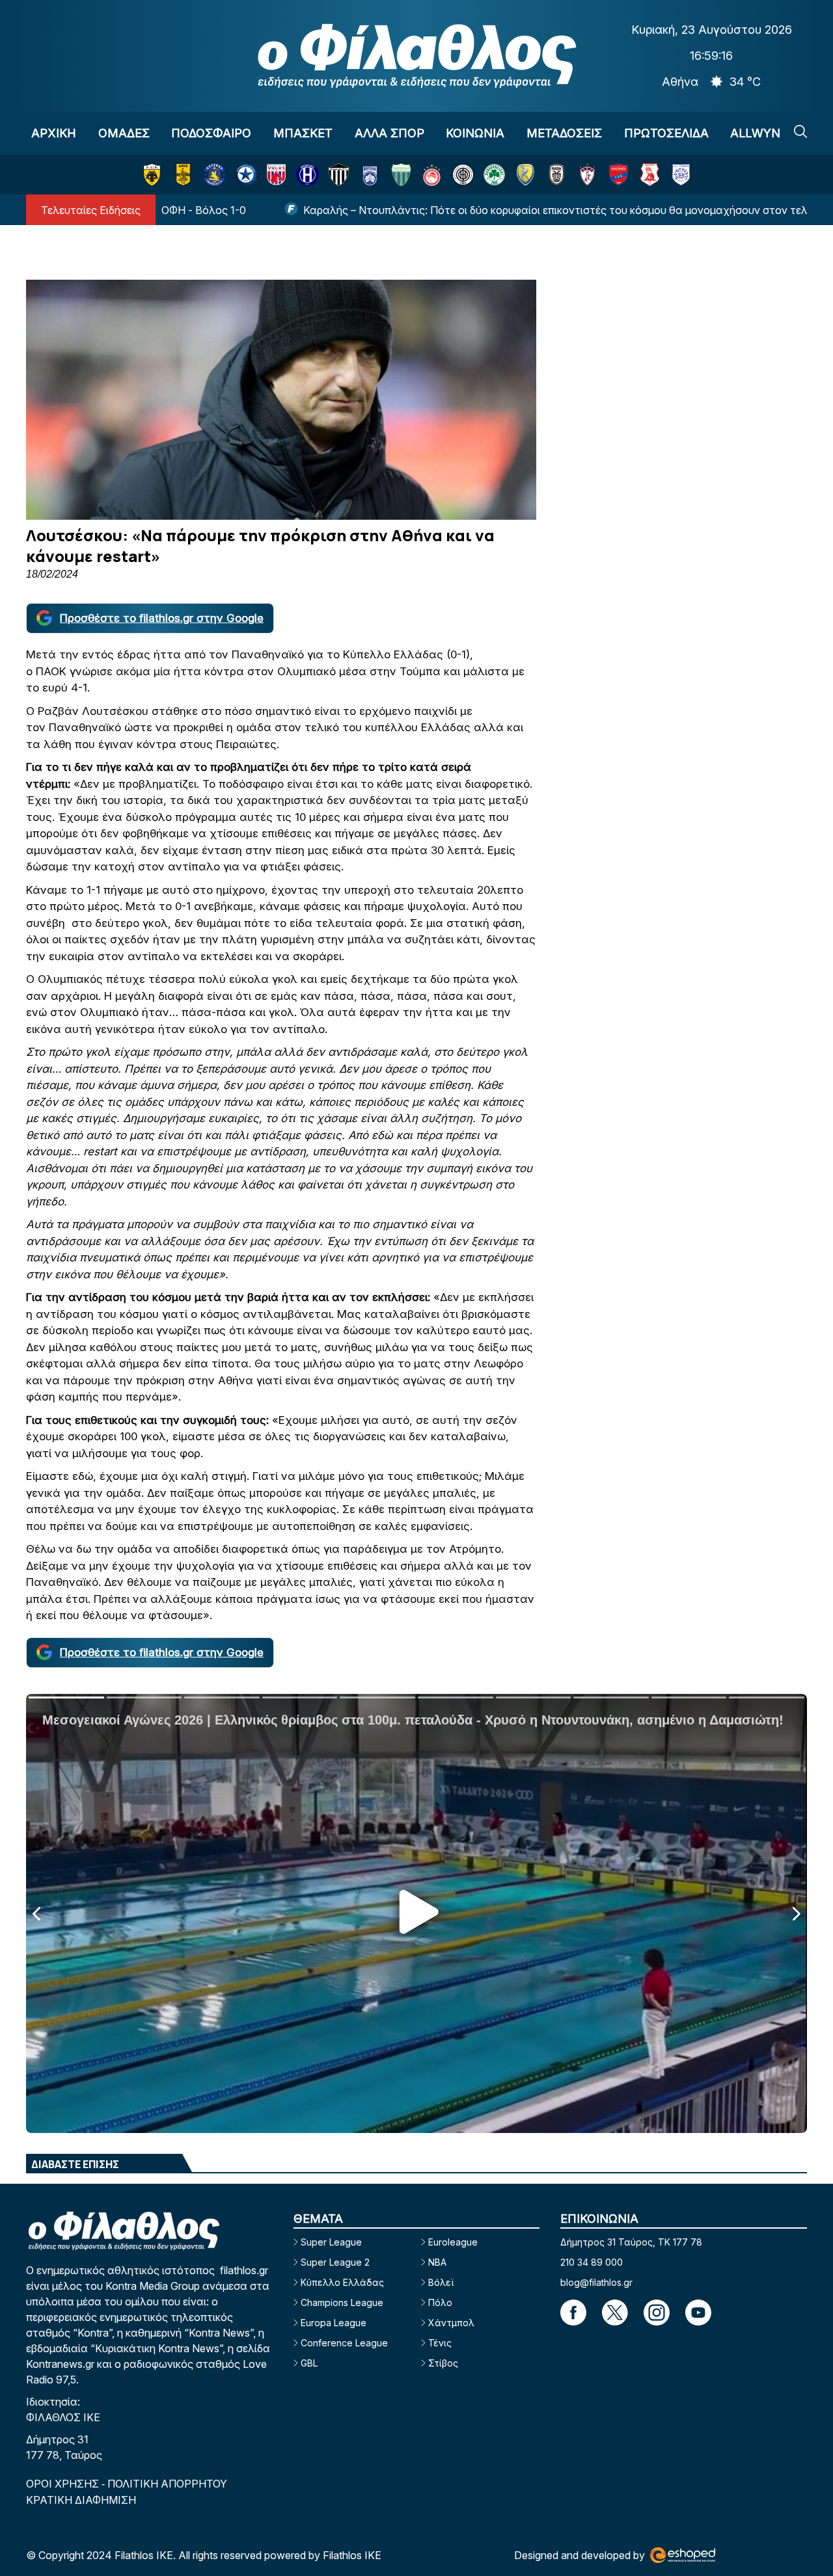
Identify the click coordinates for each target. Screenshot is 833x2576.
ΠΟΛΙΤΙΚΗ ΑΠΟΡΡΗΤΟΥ (167, 2484)
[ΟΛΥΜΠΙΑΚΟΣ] (432, 175)
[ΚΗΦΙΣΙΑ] (370, 175)
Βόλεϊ (441, 2282)
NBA (437, 2262)
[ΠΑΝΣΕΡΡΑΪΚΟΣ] (650, 175)
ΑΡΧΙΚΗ (54, 133)
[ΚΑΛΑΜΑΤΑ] (339, 175)
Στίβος (443, 2363)
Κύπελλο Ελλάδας (342, 2282)
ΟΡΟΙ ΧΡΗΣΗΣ (64, 2484)
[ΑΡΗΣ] (183, 175)
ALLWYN (755, 133)
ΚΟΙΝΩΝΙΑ (475, 133)
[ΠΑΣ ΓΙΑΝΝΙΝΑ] (681, 175)
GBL (309, 2363)
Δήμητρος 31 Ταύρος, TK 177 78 (631, 2242)
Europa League (334, 2323)
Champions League (342, 2302)
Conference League (344, 2343)
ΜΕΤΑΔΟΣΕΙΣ (564, 133)
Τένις (440, 2343)
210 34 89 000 (592, 2262)
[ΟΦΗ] (463, 175)
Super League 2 (335, 2262)
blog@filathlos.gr (596, 2282)
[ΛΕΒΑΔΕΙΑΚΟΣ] (401, 175)
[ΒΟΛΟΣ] (276, 175)
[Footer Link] (573, 2313)
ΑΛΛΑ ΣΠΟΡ (389, 133)
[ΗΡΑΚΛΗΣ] (307, 175)
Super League (331, 2242)
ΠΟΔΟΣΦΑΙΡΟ (211, 133)
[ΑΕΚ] (152, 175)
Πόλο (440, 2302)
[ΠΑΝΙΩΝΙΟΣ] (619, 175)
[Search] (800, 131)
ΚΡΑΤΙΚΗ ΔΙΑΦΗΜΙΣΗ (81, 2500)
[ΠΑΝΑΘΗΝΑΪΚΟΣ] (494, 175)
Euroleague (453, 2242)
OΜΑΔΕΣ (124, 133)
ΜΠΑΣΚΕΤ (303, 133)
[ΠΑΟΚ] (557, 175)
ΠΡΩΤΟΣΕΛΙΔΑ (666, 133)
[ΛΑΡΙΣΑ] (587, 175)
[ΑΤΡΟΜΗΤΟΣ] (246, 175)
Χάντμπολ (451, 2323)
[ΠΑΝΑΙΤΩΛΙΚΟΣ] (526, 175)
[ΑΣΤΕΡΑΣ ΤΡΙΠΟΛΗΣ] (214, 175)
